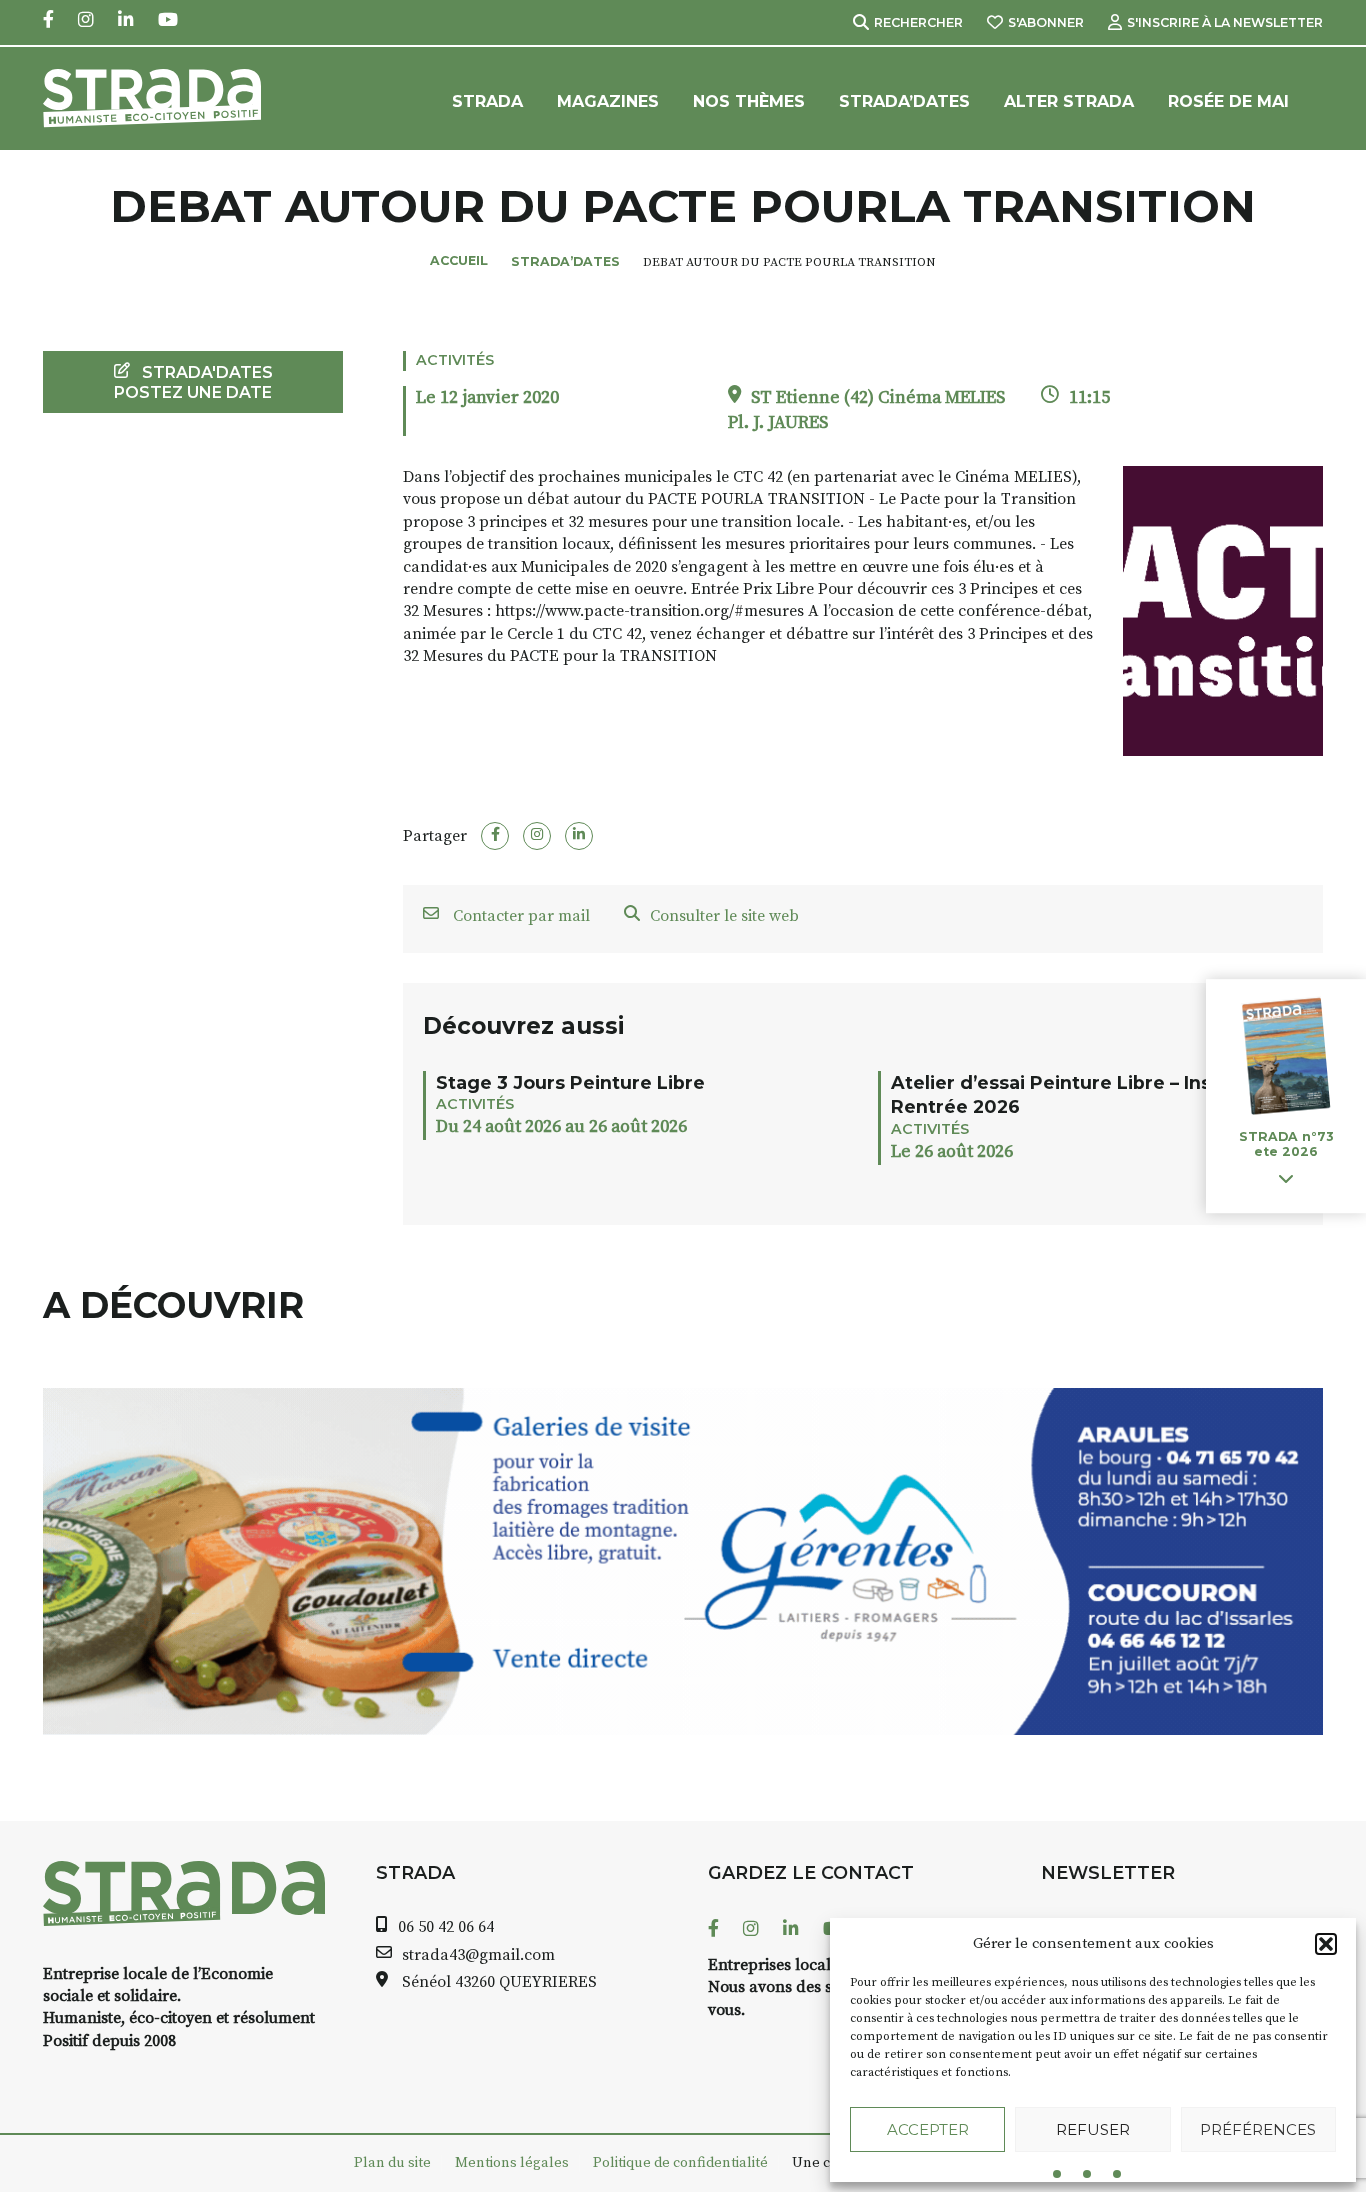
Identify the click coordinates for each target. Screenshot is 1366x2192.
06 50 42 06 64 (446, 1927)
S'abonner (1046, 22)
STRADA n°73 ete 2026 (1286, 1145)
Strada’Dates (904, 101)
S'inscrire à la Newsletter (1225, 22)
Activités (455, 360)
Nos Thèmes (749, 101)
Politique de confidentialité (680, 2163)
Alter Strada (1069, 101)
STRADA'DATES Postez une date (193, 382)
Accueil (459, 260)
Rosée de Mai (1228, 101)
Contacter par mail (519, 916)
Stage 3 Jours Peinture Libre (570, 1082)
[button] (1326, 1944)
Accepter (928, 2129)
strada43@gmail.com (478, 1955)
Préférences (1258, 2129)
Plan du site (392, 2163)
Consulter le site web (724, 916)
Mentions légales (512, 2163)
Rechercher (918, 22)
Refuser (1093, 2129)
